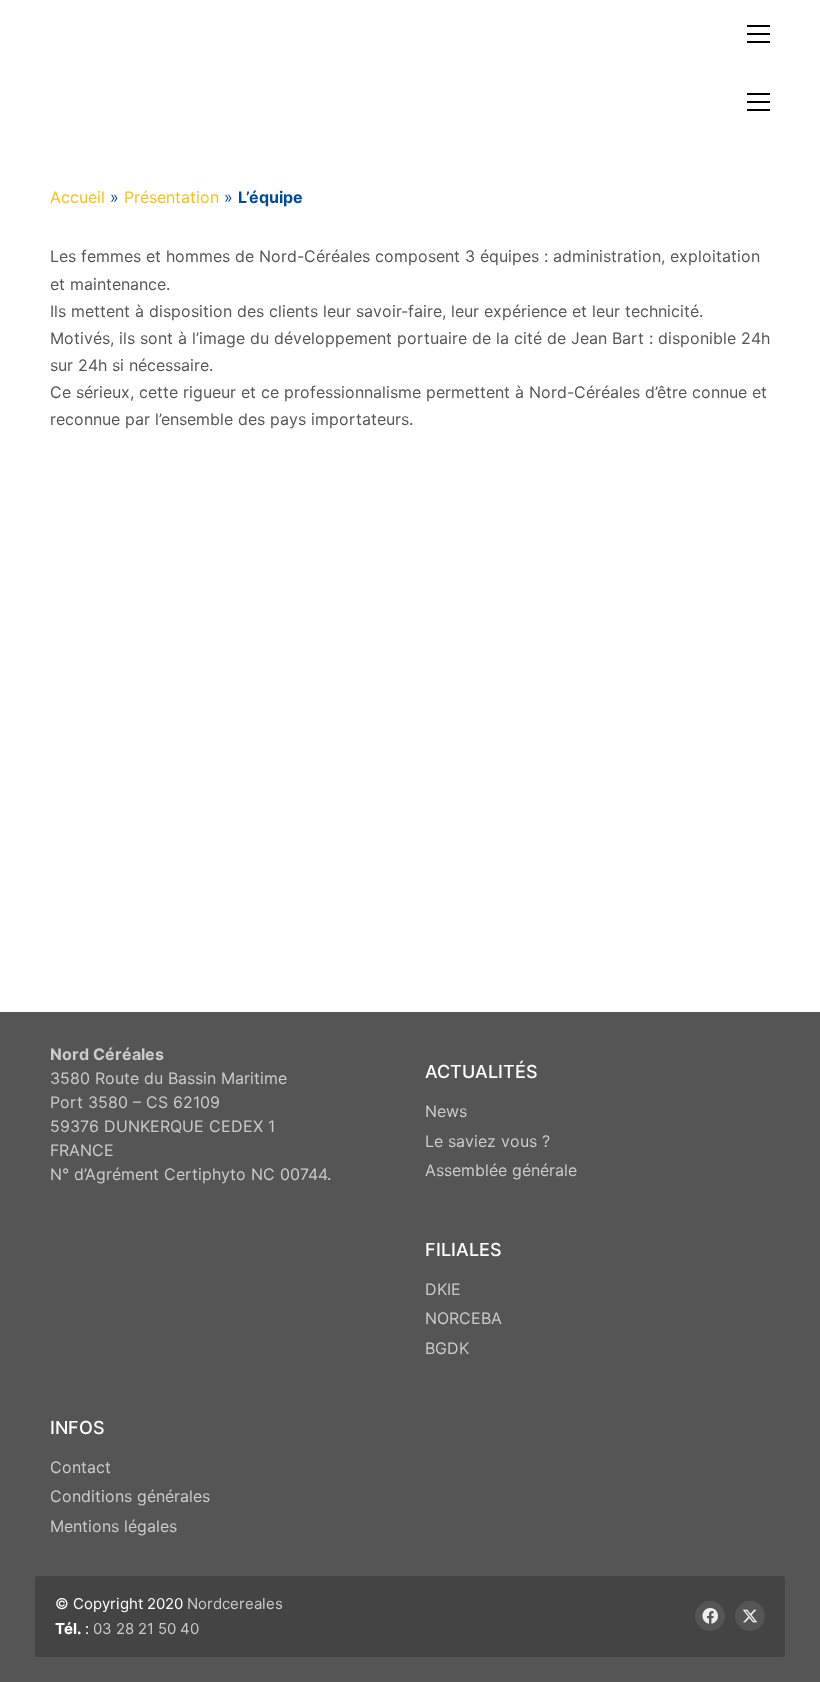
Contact (80, 1467)
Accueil (77, 197)
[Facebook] (710, 1616)
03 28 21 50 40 (146, 1628)
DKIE (443, 1289)
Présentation (171, 197)
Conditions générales (130, 1496)
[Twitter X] (750, 1616)
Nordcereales (235, 1603)
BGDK (447, 1348)
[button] (758, 34)
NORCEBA (463, 1318)
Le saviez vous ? (487, 1141)
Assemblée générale (501, 1170)
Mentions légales (113, 1526)
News (446, 1111)
